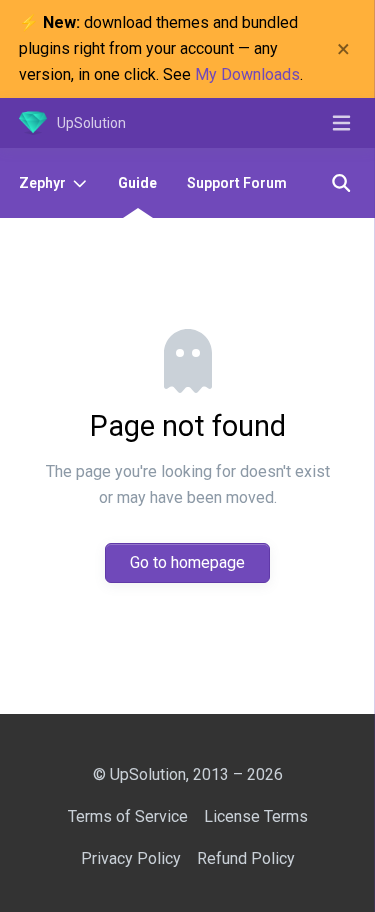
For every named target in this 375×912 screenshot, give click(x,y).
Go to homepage (187, 562)
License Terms (256, 816)
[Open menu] (341, 123)
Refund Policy (246, 858)
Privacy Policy (131, 858)
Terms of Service (128, 816)
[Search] (341, 183)
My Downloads (247, 74)
